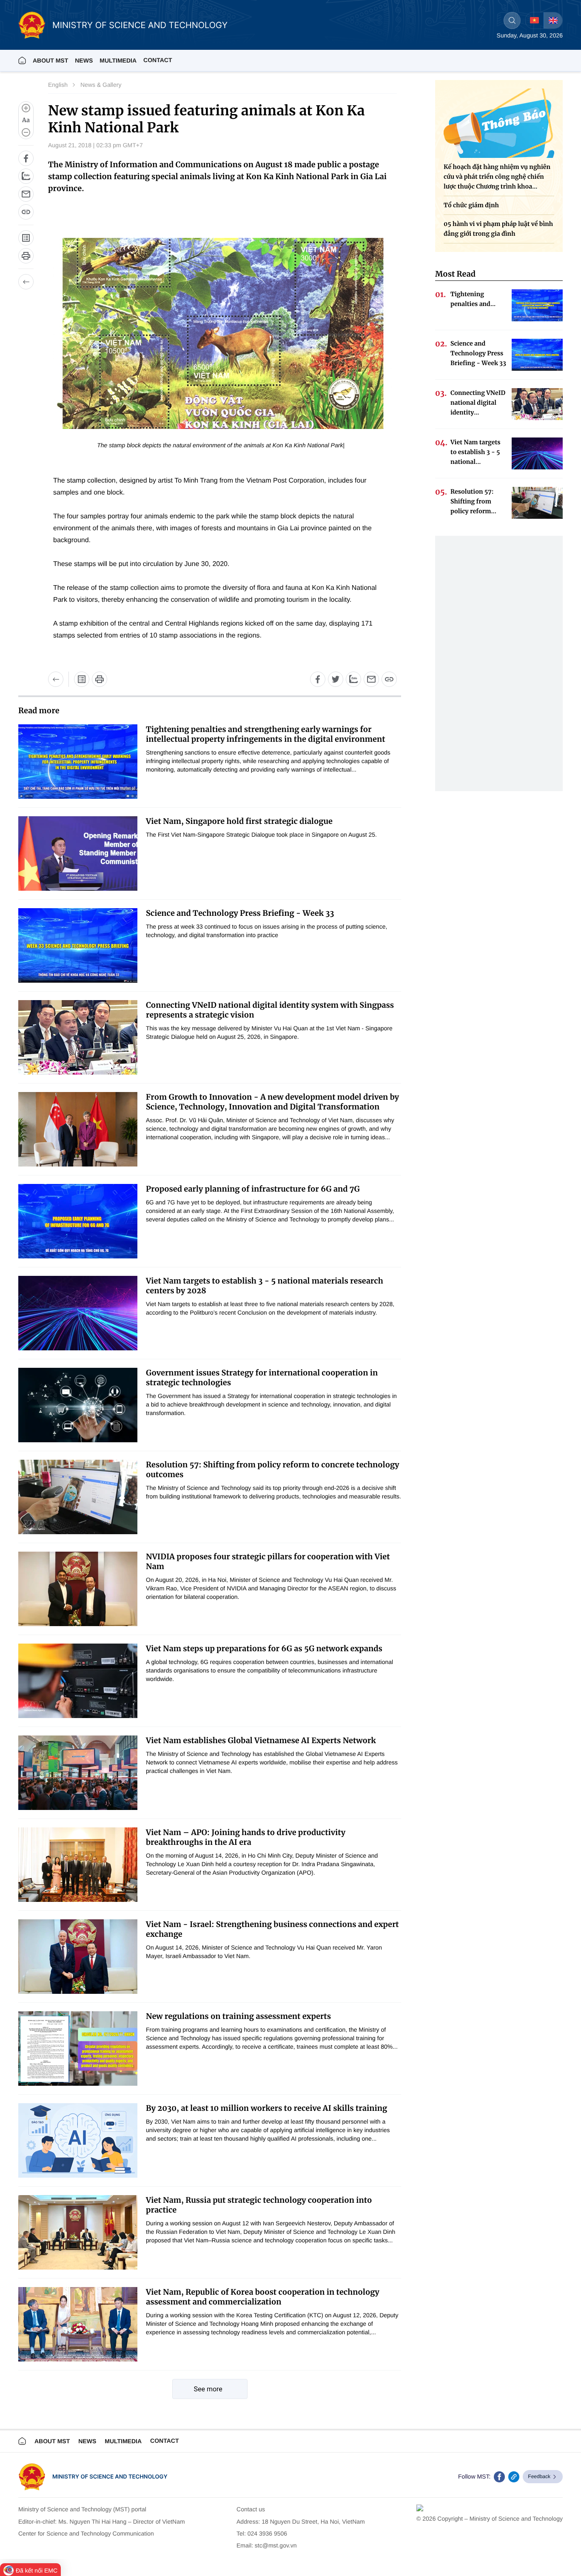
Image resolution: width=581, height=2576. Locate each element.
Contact (158, 60)
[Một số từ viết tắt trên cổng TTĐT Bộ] (82, 679)
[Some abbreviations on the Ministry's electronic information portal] (26, 238)
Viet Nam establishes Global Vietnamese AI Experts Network (261, 1740)
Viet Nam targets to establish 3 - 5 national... (476, 452)
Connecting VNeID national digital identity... (478, 403)
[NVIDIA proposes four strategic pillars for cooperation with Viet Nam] (78, 1589)
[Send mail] (26, 194)
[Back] (26, 282)
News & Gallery (101, 85)
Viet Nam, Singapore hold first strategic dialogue (239, 821)
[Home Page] (22, 60)
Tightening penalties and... (473, 299)
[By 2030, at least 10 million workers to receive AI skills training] (78, 2140)
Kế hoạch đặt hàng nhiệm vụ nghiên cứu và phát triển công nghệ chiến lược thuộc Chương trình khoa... (497, 177)
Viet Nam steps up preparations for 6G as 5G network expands (264, 1648)
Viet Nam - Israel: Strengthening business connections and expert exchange (272, 1929)
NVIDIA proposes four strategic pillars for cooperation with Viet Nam (268, 1561)
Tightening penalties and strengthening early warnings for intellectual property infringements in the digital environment (266, 734)
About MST (50, 60)
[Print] (26, 256)
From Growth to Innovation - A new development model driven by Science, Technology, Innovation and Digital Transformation (272, 1102)
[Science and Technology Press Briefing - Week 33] (78, 945)
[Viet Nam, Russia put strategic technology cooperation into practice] (78, 2232)
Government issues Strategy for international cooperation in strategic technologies (262, 1378)
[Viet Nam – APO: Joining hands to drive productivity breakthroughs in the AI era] (78, 1865)
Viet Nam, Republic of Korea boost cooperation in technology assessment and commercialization (263, 2297)
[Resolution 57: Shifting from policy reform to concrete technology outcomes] (78, 1497)
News (84, 60)
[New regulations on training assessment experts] (78, 2049)
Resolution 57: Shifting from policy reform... (473, 501)
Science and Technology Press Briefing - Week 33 (240, 913)
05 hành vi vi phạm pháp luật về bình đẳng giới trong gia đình (498, 229)
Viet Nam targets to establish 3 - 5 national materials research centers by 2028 (265, 1286)
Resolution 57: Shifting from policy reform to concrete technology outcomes (273, 1470)
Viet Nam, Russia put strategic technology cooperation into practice (259, 2205)
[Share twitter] (336, 679)
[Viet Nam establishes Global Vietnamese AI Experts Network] (78, 1773)
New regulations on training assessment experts (238, 2016)
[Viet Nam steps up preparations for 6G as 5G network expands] (78, 1681)
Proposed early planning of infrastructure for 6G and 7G (253, 1189)
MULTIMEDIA (118, 60)
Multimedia (123, 2441)
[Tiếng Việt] (534, 20)
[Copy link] (26, 212)
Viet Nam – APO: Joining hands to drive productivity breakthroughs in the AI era (246, 1837)
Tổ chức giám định (471, 205)
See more (208, 2389)
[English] (553, 20)
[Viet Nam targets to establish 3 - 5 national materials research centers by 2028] (78, 1313)
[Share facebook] (26, 158)
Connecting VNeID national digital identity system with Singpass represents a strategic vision (270, 1010)
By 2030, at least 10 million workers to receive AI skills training (266, 2108)
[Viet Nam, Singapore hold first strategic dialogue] (78, 853)
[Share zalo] (26, 176)
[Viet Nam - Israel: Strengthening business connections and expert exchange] (78, 1957)
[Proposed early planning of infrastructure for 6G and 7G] (78, 1221)
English (58, 85)
